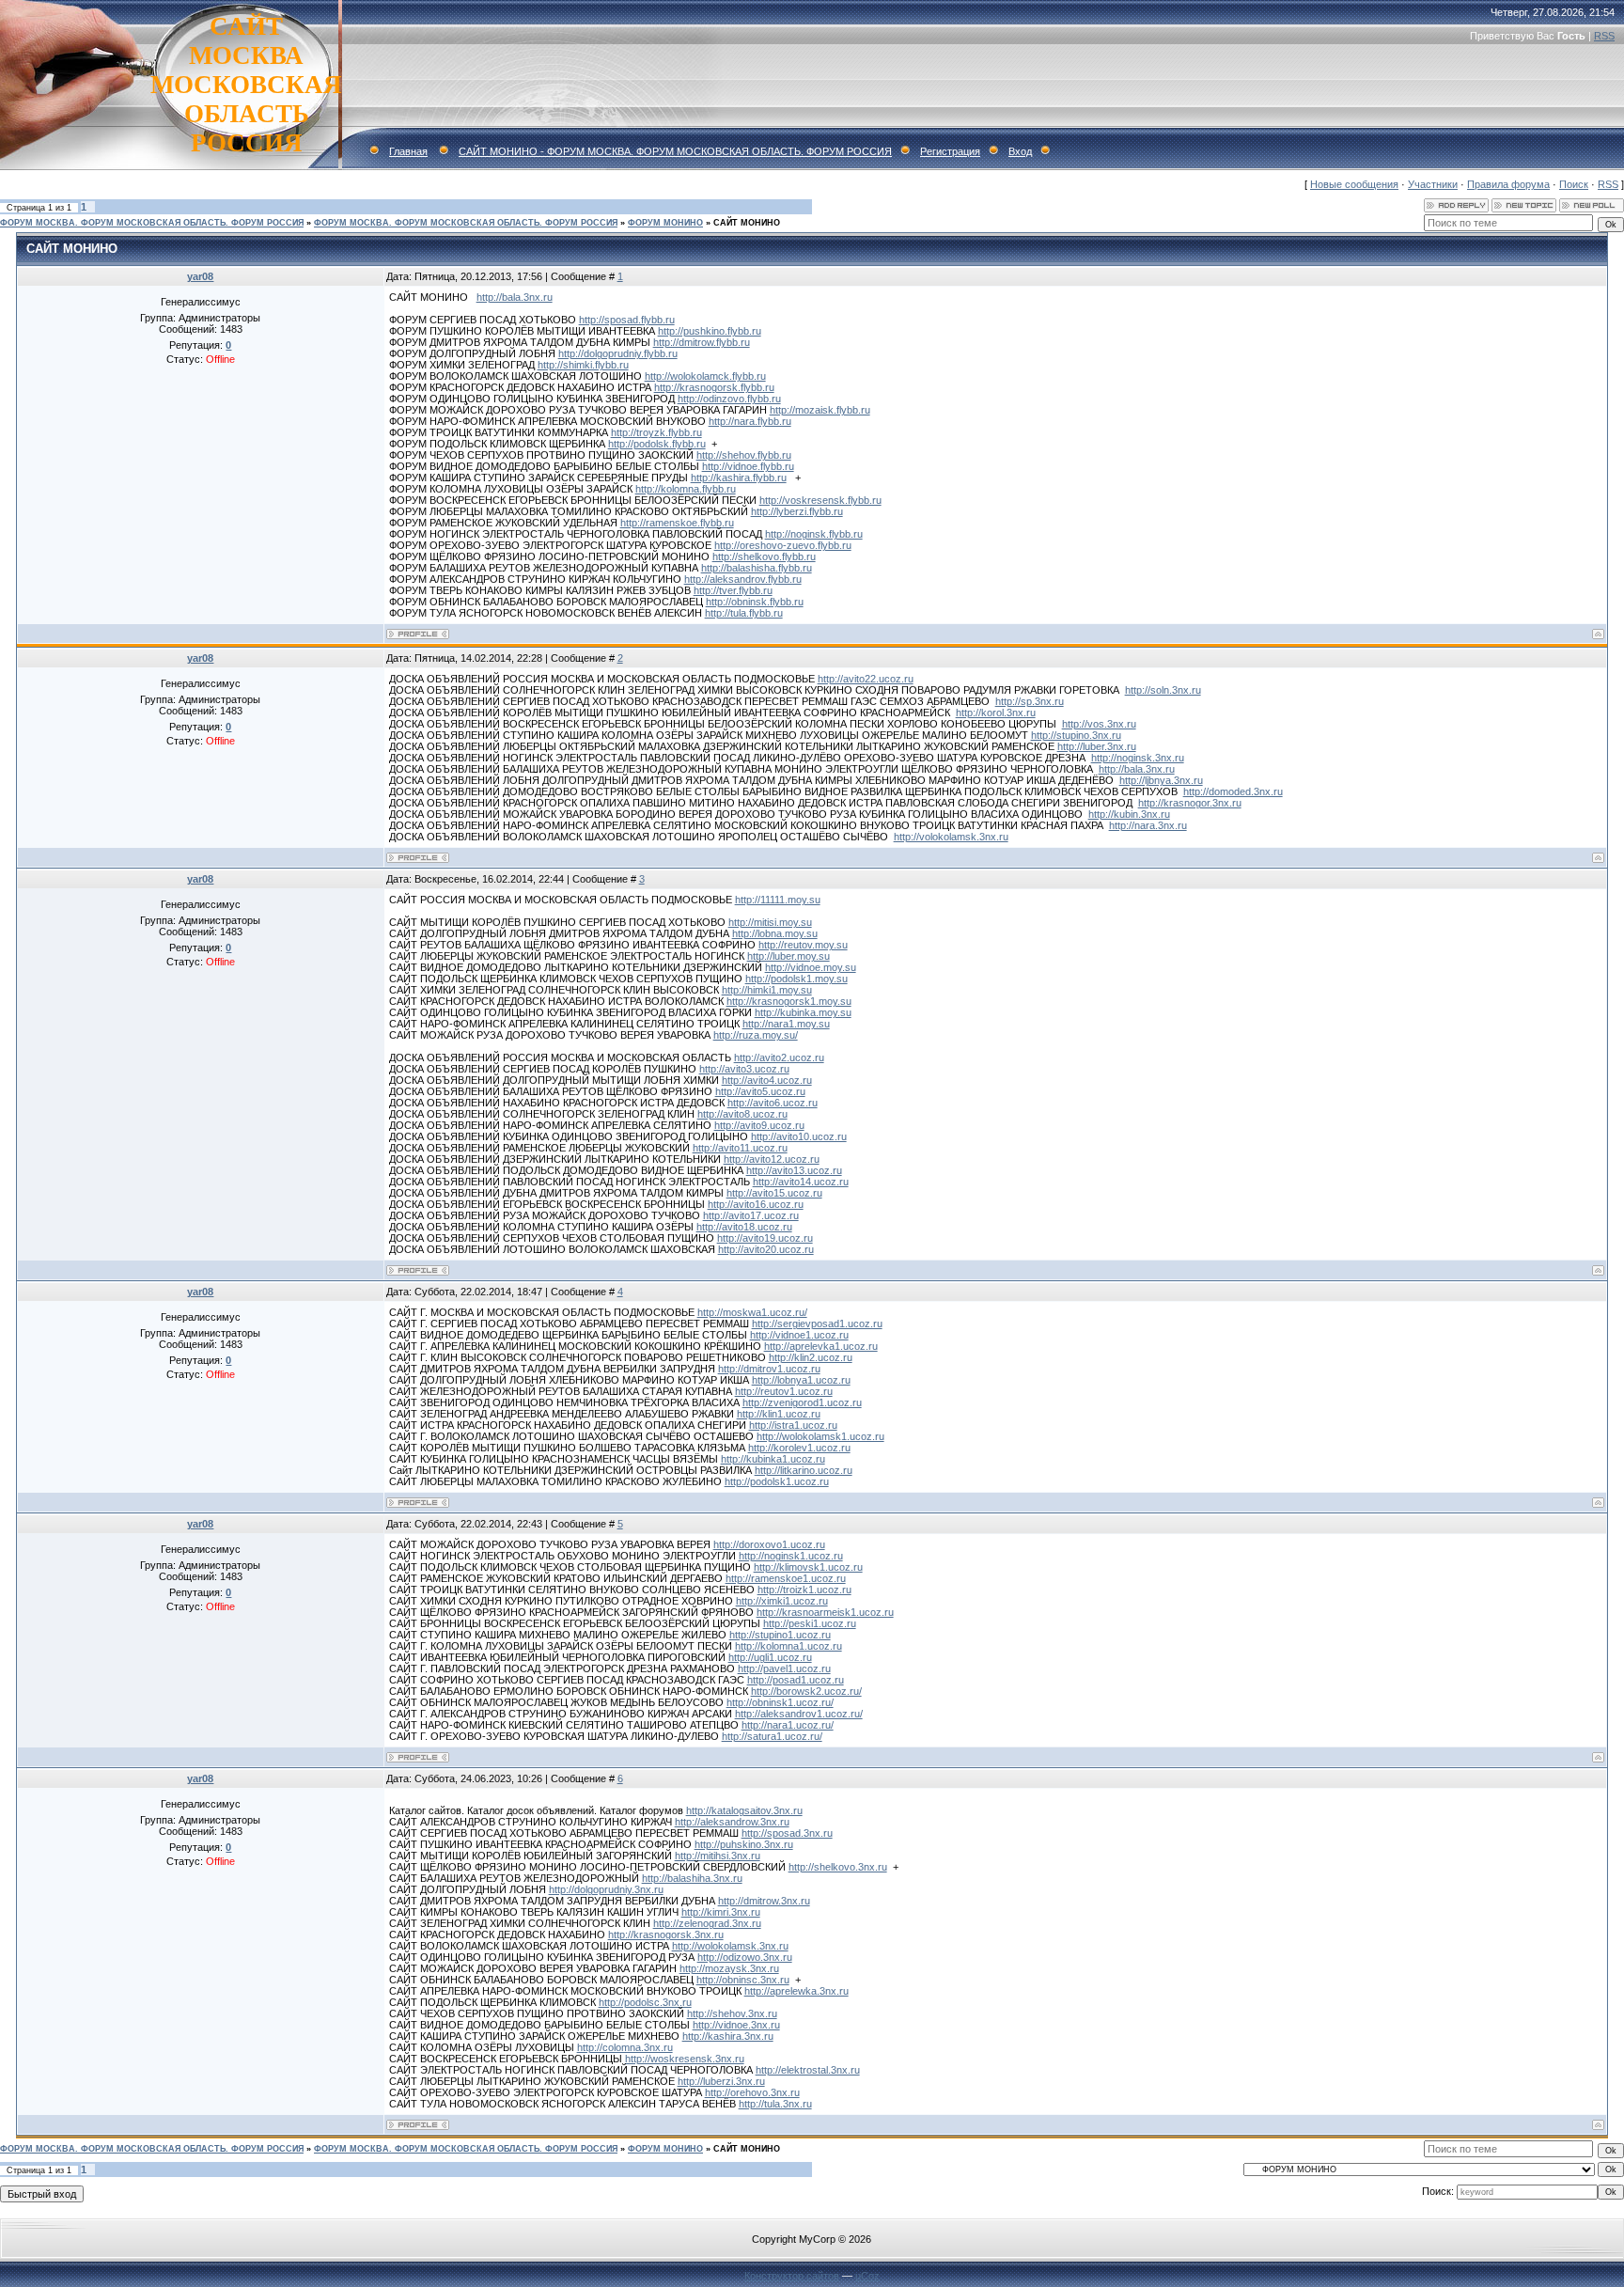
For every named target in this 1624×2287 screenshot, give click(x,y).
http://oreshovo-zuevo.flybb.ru (783, 545)
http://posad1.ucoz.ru (796, 1680)
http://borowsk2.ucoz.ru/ (806, 1691)
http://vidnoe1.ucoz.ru (799, 1335)
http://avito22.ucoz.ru (866, 679)
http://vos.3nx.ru (1099, 724)
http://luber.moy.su (789, 956)
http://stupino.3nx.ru (1076, 735)
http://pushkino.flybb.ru (710, 331)
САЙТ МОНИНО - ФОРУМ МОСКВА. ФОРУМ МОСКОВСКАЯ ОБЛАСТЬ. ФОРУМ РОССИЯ (675, 151)
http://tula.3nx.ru (775, 2104)
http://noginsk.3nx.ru (1138, 758)
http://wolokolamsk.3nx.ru (730, 1946)
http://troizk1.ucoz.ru (804, 1590)
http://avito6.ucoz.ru (773, 1103)
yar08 (200, 276)
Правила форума (1508, 184)
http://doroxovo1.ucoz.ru (769, 1544)
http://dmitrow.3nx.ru (764, 1901)
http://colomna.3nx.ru (625, 2047)
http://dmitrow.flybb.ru (702, 342)
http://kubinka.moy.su (803, 1012)
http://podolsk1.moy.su (796, 979)
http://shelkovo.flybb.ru (764, 556)
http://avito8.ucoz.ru (742, 1114)
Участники (1433, 184)
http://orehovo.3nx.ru (752, 2092)
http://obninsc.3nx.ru (743, 1980)
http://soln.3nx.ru (1163, 690)
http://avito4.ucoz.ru (767, 1080)
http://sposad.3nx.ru (787, 1833)
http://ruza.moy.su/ (756, 1035)
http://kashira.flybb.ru (739, 478)
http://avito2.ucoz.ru (779, 1057)
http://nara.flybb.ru (750, 421)
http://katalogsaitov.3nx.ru (744, 1810)
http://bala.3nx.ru (515, 297)
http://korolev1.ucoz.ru (799, 1448)
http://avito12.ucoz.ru (772, 1159)
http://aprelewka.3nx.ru (796, 1991)
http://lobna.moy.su (775, 933)
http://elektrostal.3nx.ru (808, 2070)
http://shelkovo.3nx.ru (838, 1867)
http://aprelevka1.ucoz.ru (821, 1346)
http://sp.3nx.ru (1030, 701)
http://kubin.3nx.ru (1129, 814)
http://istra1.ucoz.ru (793, 1425)
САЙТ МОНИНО (747, 223)
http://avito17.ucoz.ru (751, 1215)
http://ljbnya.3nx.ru (1161, 780)
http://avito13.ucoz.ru (794, 1170)
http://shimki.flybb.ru (583, 365)
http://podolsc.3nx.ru (645, 2002)
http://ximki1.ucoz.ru (782, 1601)
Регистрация (950, 151)
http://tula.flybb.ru (744, 613)
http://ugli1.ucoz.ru (770, 1657)
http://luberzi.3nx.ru (721, 2081)
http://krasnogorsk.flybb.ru (714, 387)
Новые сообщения (1354, 184)
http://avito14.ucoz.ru (801, 1182)
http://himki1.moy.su (767, 990)
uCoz (867, 2276)
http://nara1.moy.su (786, 1024)
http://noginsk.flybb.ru (814, 534)
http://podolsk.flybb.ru (657, 444)
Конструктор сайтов (792, 2276)
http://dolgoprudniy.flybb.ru (618, 353)
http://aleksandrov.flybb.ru (743, 579)
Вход (1020, 151)
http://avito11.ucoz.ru (740, 1148)
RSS (1604, 36)
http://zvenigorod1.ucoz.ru (802, 1402)
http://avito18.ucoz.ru (744, 1227)
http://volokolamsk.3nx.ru (951, 837)
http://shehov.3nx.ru (732, 2013)
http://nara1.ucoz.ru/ (788, 1725)
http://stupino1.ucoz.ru (780, 1635)
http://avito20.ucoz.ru (766, 1249)
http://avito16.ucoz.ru (756, 1204)
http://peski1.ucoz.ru (810, 1623)
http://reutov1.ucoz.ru (784, 1391)
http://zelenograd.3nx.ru (707, 1923)
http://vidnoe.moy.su (811, 967)
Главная (408, 151)
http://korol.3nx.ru (996, 713)
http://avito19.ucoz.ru (765, 1238)
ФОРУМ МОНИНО (665, 223)
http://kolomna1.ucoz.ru (789, 1646)
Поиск (1574, 184)
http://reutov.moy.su (803, 945)
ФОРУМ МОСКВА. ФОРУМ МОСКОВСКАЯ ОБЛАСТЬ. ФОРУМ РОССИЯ (152, 223)
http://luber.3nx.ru (1097, 746)
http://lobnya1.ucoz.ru (801, 1380)
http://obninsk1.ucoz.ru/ (780, 1702)
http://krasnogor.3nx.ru (1190, 803)
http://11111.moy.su (778, 900)
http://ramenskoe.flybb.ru (677, 523)
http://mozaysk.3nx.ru (729, 1968)
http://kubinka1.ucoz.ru (773, 1459)
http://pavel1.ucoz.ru (784, 1668)
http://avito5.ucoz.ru (760, 1091)
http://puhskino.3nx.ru (744, 1844)
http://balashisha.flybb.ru (757, 568)
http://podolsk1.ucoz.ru (777, 1481)
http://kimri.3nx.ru (721, 1912)
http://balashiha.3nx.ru (692, 1878)
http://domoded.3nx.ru (1233, 791)
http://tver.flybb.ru (733, 590)
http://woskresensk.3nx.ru (685, 2059)
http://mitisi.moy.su (770, 922)
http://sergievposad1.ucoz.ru (817, 1324)
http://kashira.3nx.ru (728, 2036)
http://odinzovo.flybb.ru (729, 399)
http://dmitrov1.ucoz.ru (769, 1369)
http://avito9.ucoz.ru (759, 1125)
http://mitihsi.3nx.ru (718, 1856)
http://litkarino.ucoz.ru (804, 1470)
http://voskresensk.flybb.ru (820, 500)
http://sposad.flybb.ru (627, 320)
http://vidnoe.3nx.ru (736, 2025)
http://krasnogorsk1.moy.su (789, 1001)
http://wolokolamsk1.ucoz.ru (820, 1436)
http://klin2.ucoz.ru (811, 1357)
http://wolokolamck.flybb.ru (705, 376)
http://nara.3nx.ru (1148, 825)
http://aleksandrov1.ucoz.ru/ (799, 1714)
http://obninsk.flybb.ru (755, 602)
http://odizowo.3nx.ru (745, 1957)
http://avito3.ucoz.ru (744, 1069)
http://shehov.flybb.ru (744, 455)
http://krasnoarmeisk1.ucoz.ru (825, 1612)
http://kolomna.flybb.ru (686, 489)
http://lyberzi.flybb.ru (797, 511)
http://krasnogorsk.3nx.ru (666, 1935)
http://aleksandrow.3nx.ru (732, 1822)
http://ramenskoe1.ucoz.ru (786, 1578)
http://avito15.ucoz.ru (774, 1193)
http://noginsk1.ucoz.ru (791, 1556)
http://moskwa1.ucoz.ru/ (752, 1312)
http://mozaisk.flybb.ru (820, 410)
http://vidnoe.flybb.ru (748, 466)
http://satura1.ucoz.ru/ (772, 1736)
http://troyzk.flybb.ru (656, 432)
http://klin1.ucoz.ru (779, 1414)
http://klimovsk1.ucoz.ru (808, 1567)
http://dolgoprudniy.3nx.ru (606, 1889)
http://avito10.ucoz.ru (799, 1136)
